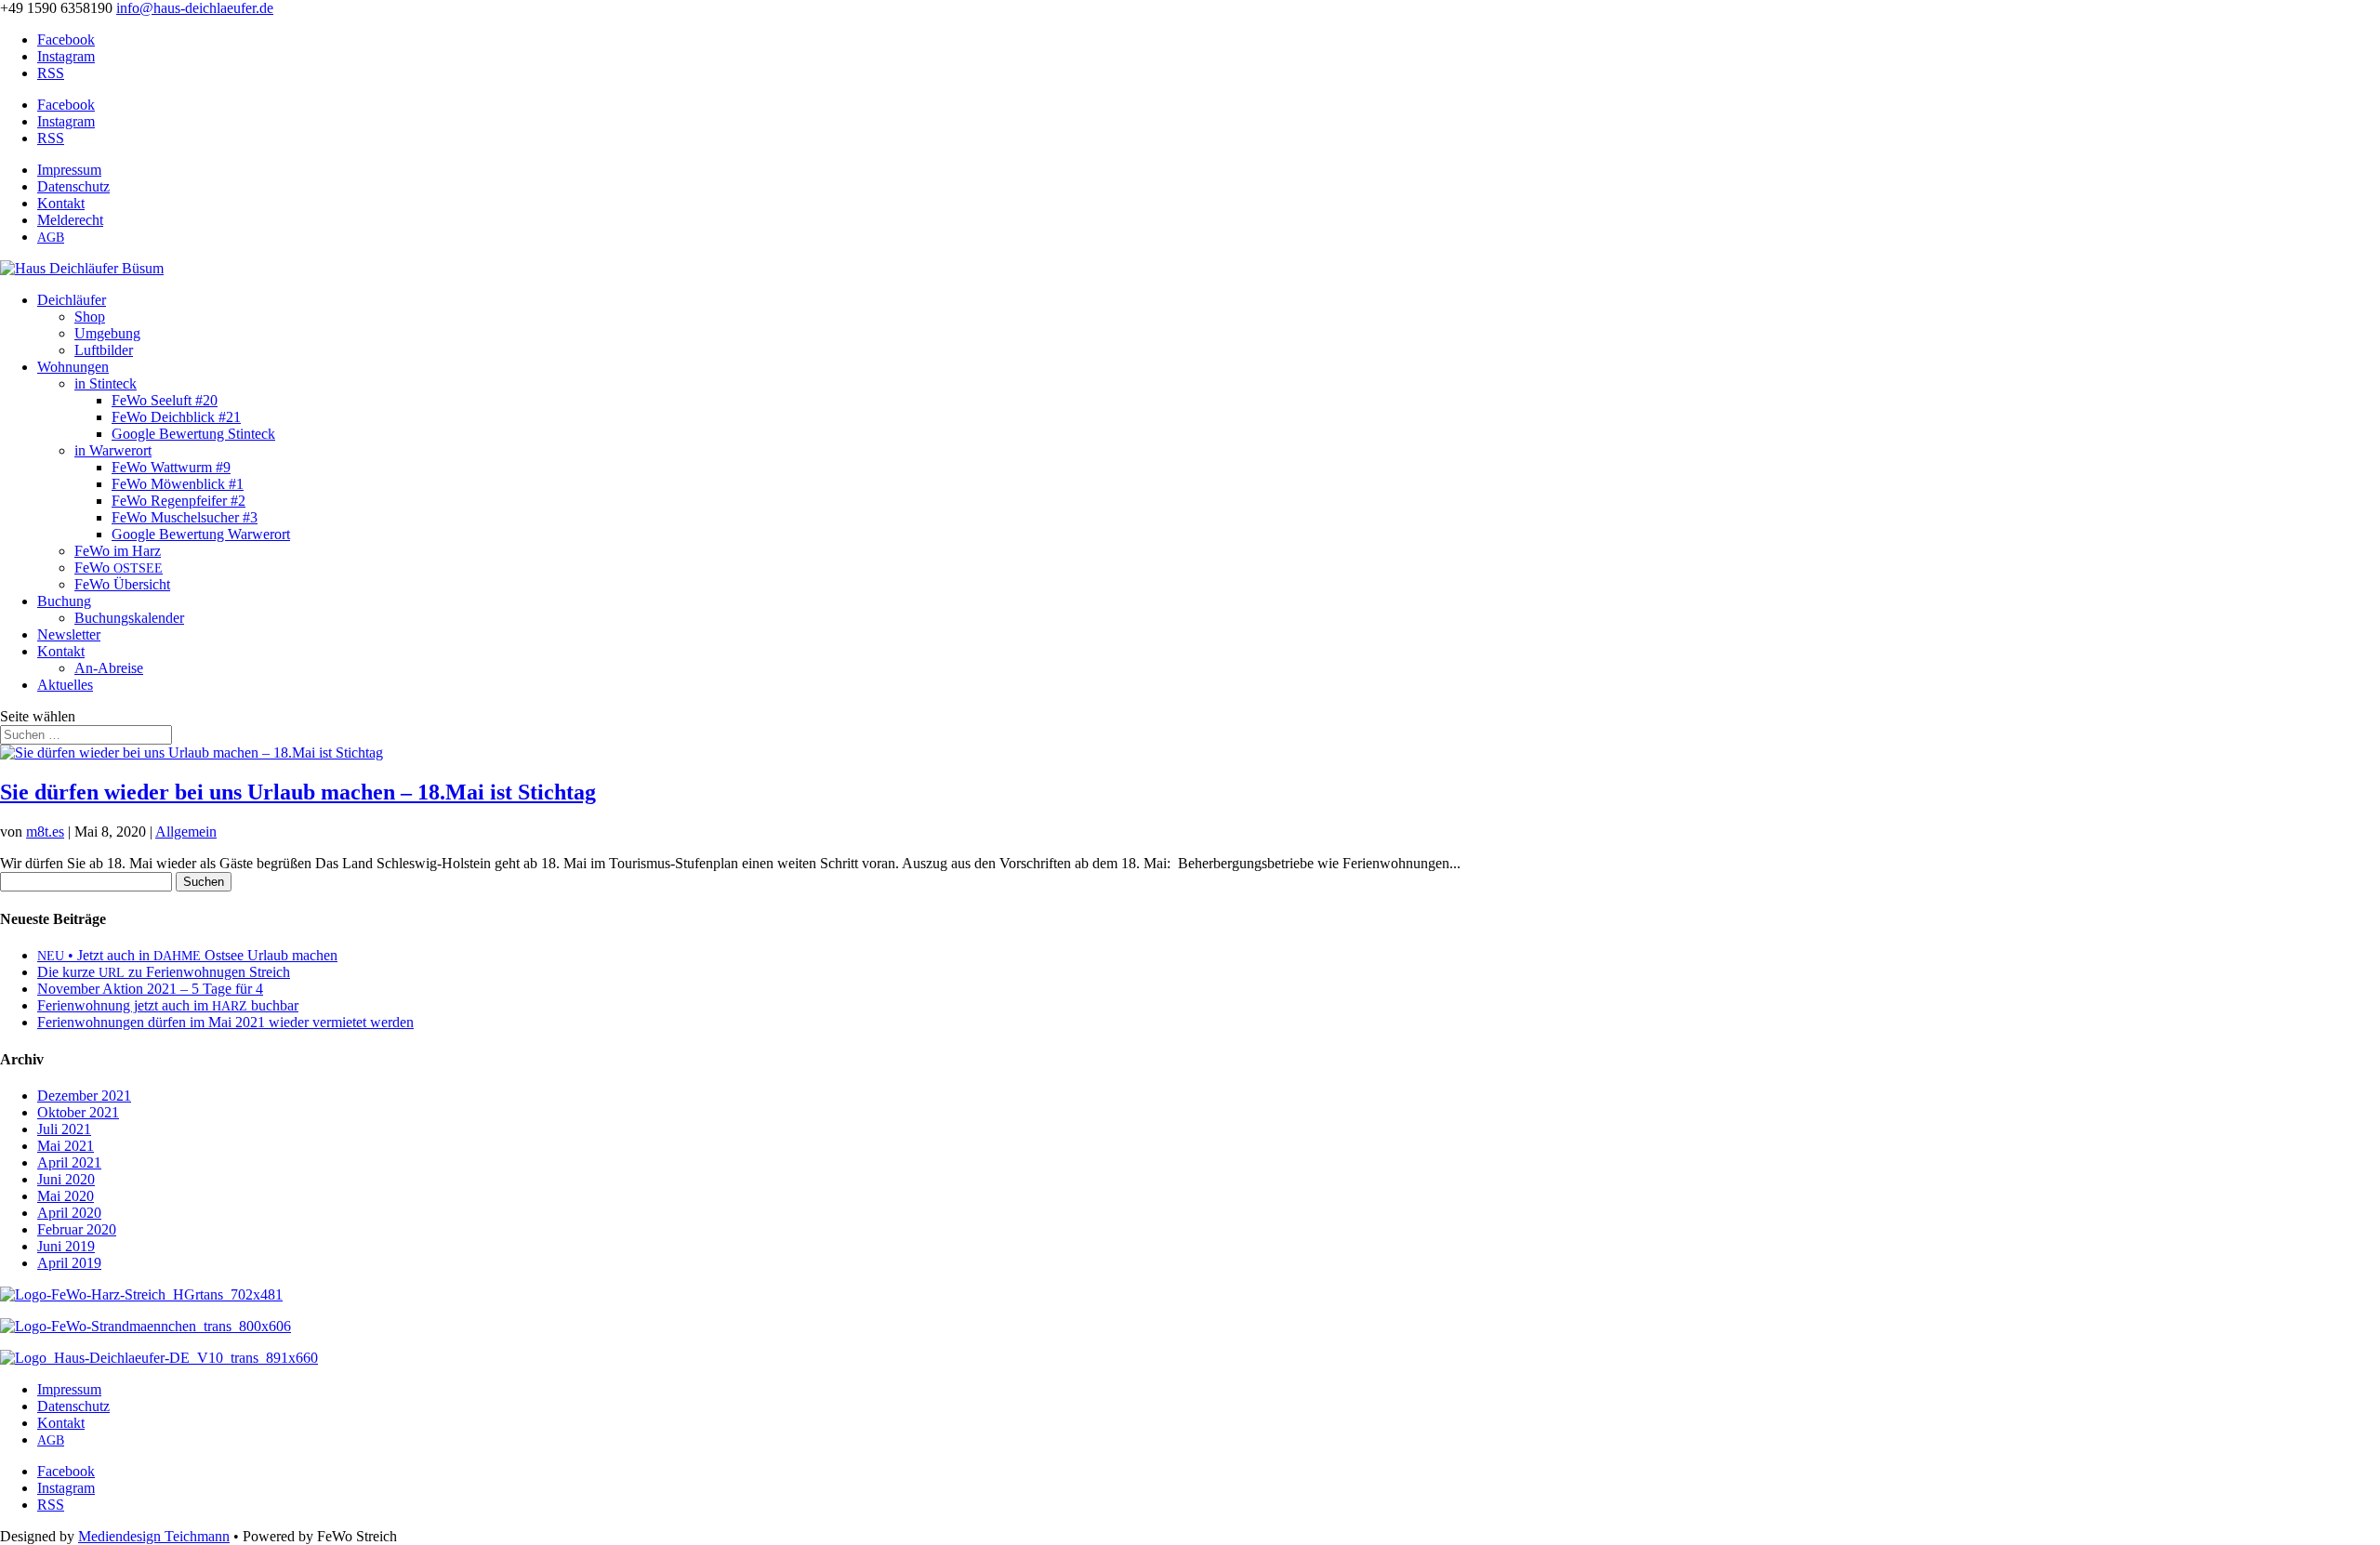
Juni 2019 (66, 1246)
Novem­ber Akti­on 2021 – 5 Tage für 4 (150, 989)
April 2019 (69, 1263)
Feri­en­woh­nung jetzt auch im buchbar (168, 1005)
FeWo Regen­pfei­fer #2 (178, 501)
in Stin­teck (106, 383)
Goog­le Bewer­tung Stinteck (193, 434)
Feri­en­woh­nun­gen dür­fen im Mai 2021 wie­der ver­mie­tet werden (225, 1022)
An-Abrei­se (109, 668)
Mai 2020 (66, 1196)
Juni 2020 (66, 1179)
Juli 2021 (64, 1129)
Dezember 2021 (84, 1096)
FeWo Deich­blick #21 (176, 417)
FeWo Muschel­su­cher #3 (185, 517)
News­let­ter (69, 634)
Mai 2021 (66, 1146)
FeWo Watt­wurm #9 (171, 467)
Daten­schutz (73, 186)
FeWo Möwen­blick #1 (178, 484)
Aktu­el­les (65, 685)
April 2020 (69, 1213)
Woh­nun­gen (73, 367)
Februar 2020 (77, 1229)
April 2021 (69, 1162)
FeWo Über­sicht (122, 584)
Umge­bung (107, 333)
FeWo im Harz (118, 551)
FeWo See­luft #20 (165, 400)
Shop (90, 317)
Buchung (64, 601)
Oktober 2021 (78, 1112)
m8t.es (45, 832)
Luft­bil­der (104, 350)
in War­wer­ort (113, 450)
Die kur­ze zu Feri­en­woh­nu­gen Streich (164, 972)
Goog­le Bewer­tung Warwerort (201, 534)
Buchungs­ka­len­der (129, 618)
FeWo (119, 568)
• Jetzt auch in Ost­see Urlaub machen (187, 955)
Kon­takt (61, 203)
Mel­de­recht (70, 220)
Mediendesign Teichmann (154, 1536)
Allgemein (186, 832)
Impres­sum (69, 170)
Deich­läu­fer (72, 300)
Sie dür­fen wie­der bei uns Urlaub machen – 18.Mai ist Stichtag (298, 792)
